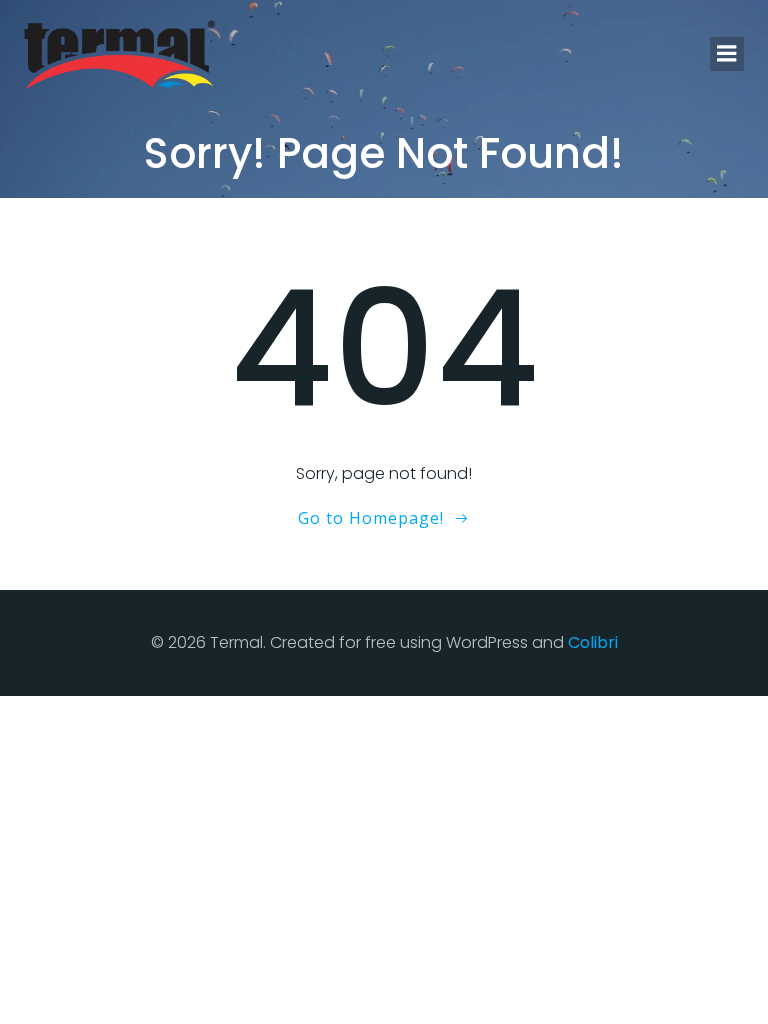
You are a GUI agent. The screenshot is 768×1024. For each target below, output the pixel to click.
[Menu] (727, 54)
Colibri (593, 642)
